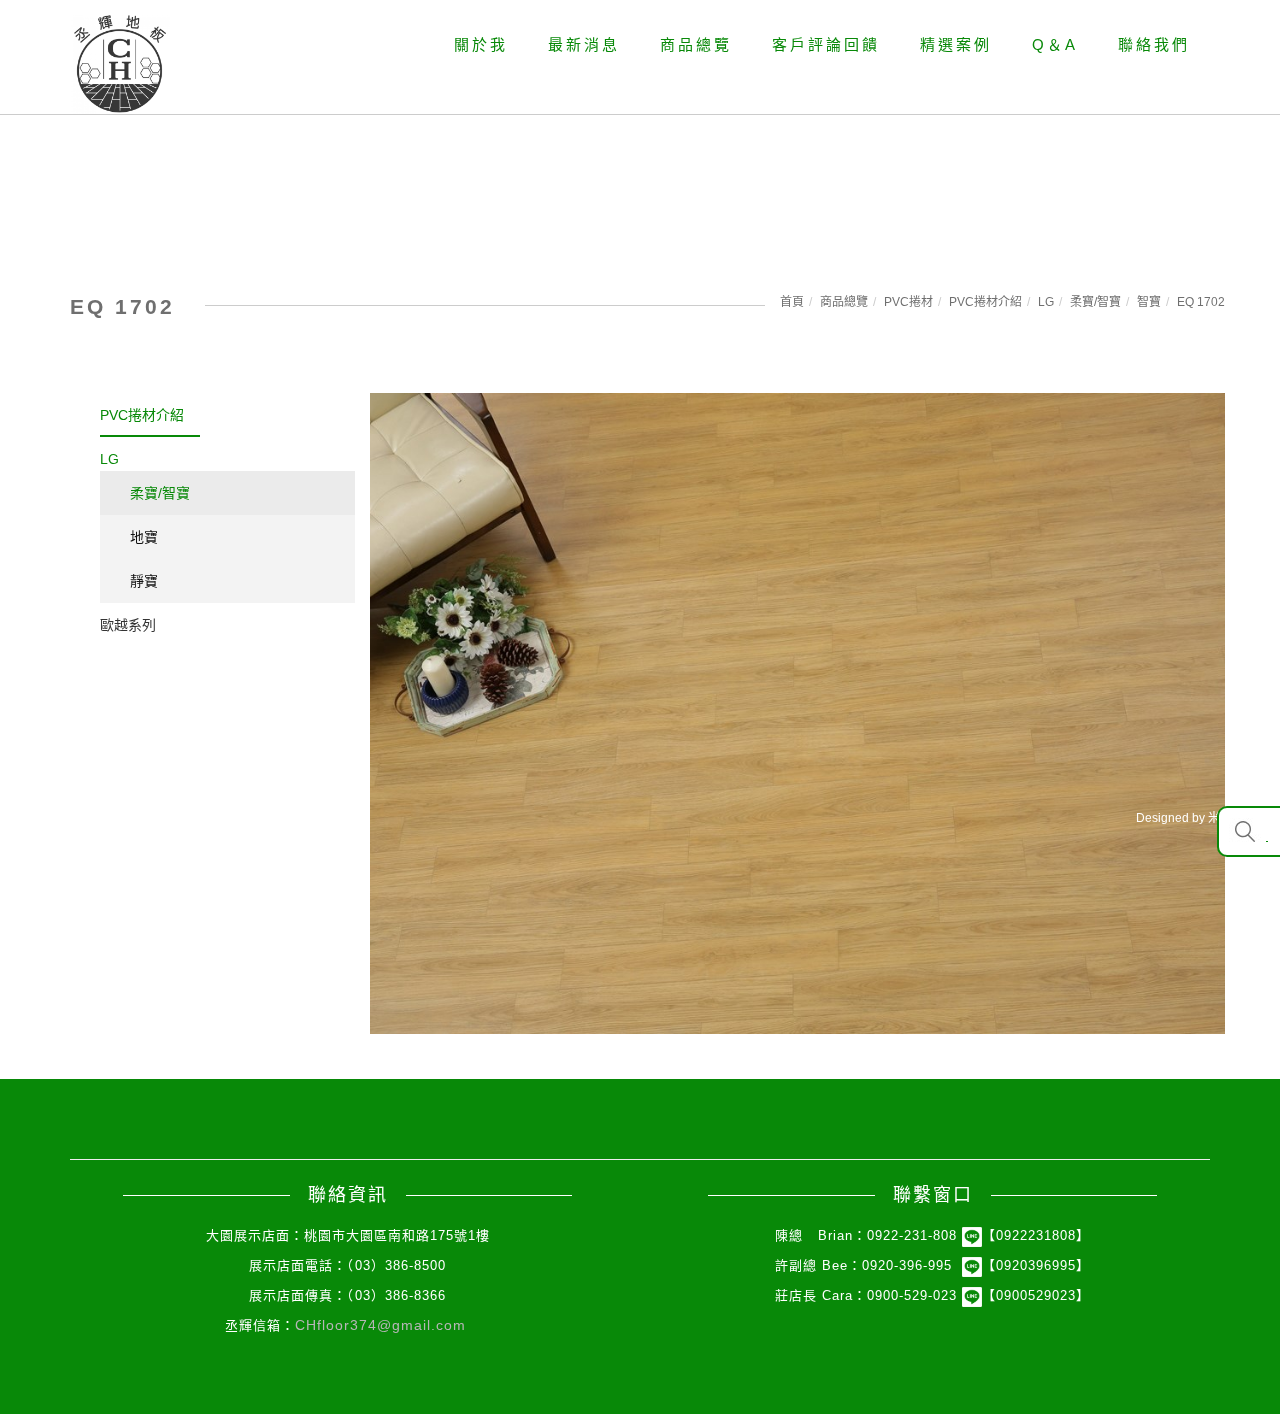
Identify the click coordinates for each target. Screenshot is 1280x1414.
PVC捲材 (908, 302)
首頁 (792, 302)
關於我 (481, 44)
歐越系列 (128, 625)
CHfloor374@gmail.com (380, 1325)
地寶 (144, 537)
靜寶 (144, 581)
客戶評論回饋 (826, 44)
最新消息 (584, 44)
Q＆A (1055, 44)
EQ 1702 (1201, 302)
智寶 (1149, 302)
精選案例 (956, 44)
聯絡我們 (1154, 44)
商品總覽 (696, 44)
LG (1046, 302)
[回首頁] (120, 64)
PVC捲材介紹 (985, 302)
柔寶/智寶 (1095, 302)
